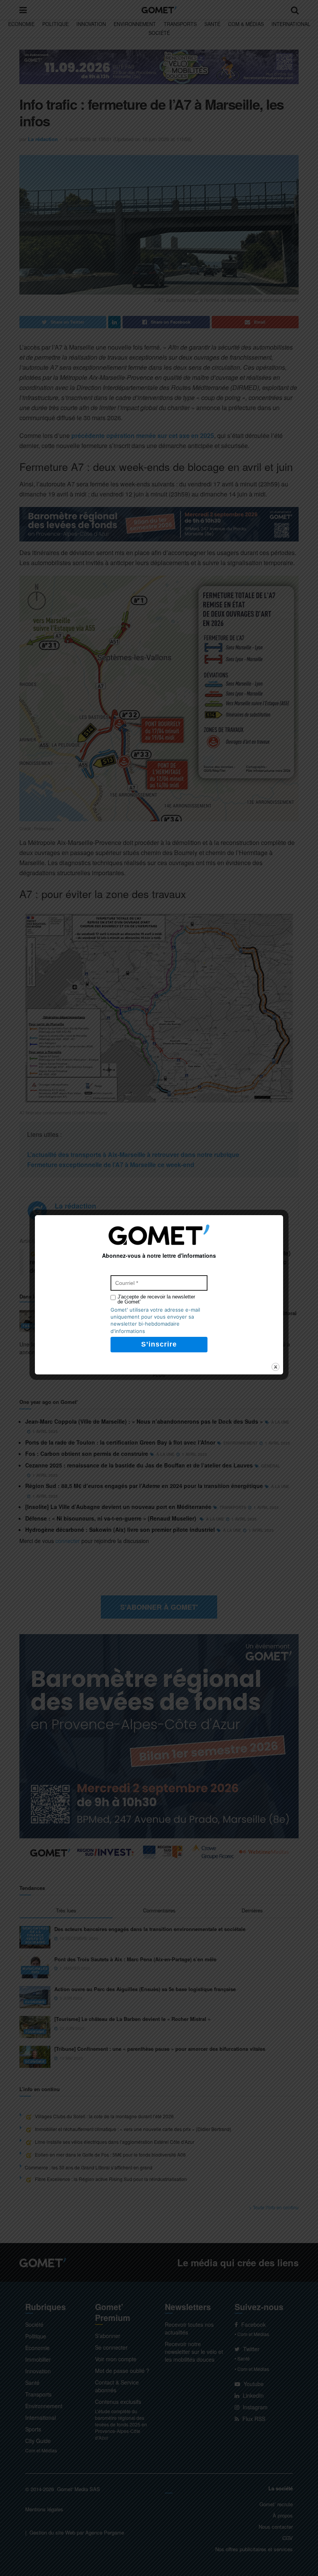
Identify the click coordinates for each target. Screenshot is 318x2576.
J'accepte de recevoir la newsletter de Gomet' (156, 1299)
